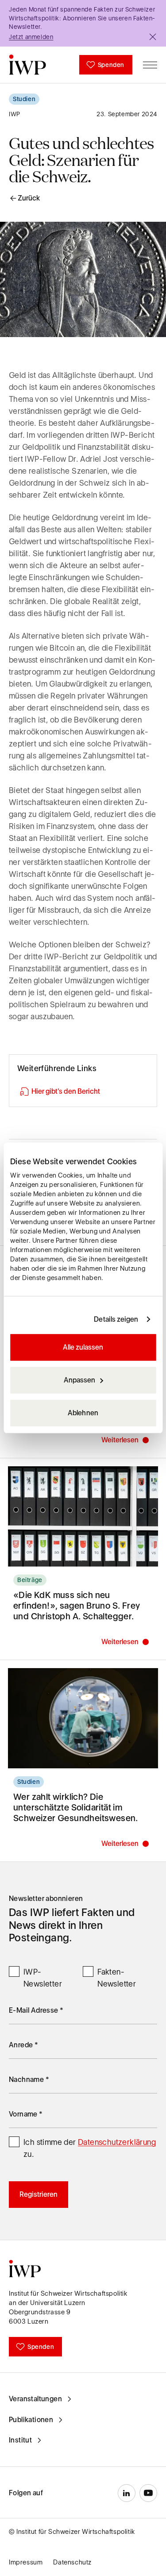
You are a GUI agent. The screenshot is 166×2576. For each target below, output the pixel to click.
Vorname (26, 2114)
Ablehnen (83, 1413)
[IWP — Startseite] (27, 65)
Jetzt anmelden (31, 37)
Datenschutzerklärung (117, 2142)
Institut (20, 2440)
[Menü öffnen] (150, 65)
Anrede (23, 2045)
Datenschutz (72, 2562)
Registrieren (39, 2194)
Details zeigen (116, 1319)
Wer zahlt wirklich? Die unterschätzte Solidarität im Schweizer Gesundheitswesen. (76, 1807)
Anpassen (79, 1380)
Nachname (29, 2079)
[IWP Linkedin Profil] (127, 2493)
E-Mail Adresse (36, 2010)
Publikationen (31, 2420)
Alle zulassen (83, 1347)
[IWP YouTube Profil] (148, 2493)
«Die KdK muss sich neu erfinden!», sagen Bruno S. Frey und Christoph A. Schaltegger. (77, 1606)
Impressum (26, 2562)
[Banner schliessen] (153, 37)
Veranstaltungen (35, 2399)
